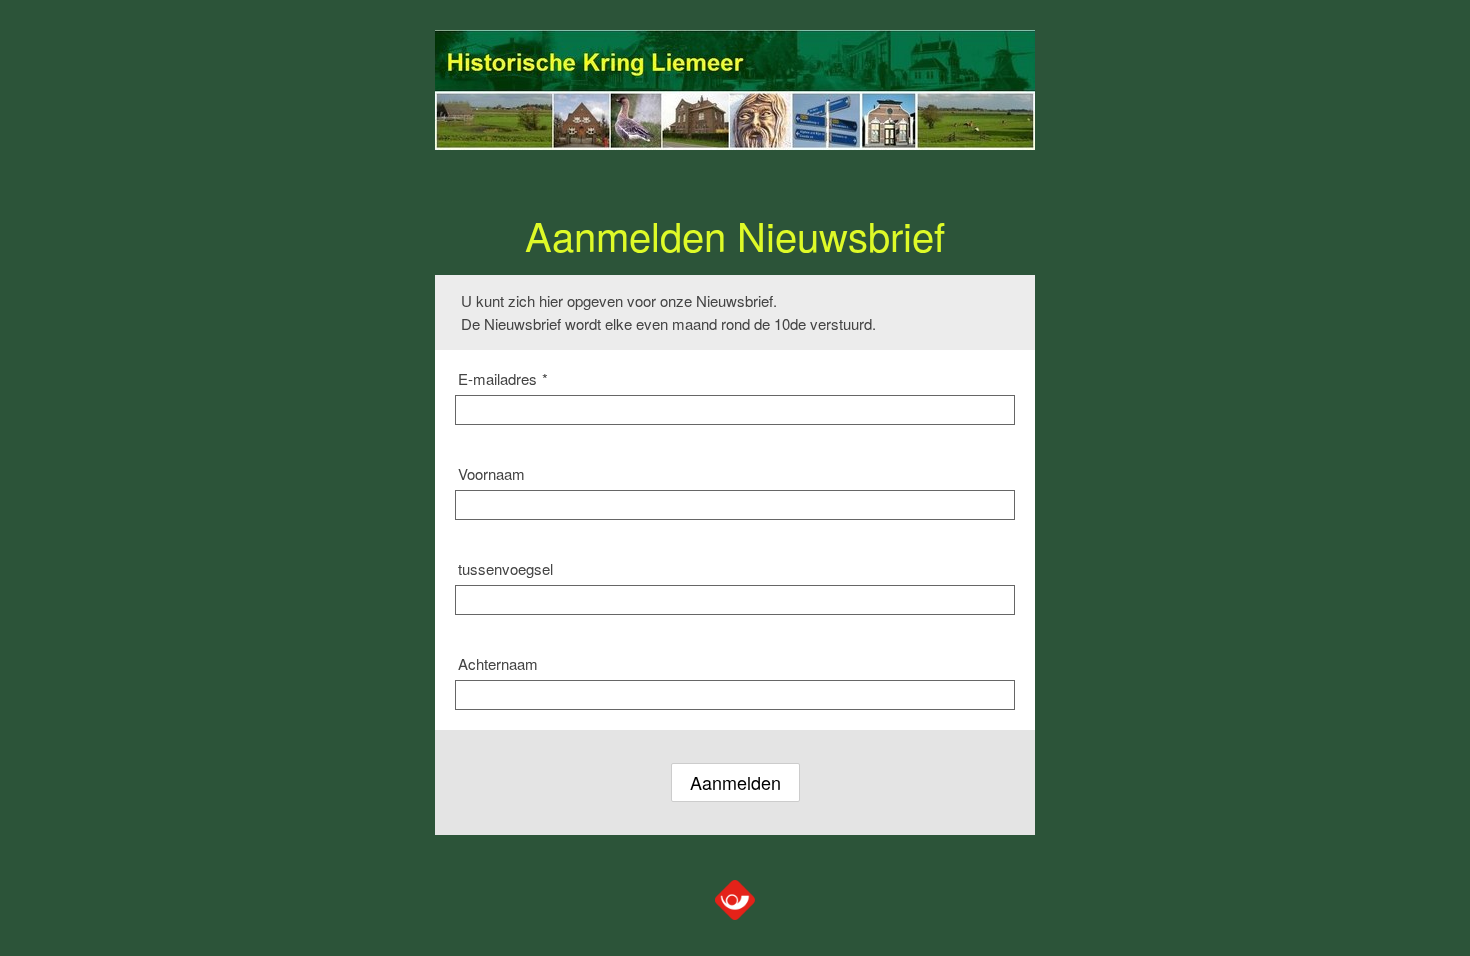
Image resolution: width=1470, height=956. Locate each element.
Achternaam (498, 663)
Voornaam (491, 473)
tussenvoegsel (505, 568)
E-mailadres (503, 378)
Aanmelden (735, 782)
